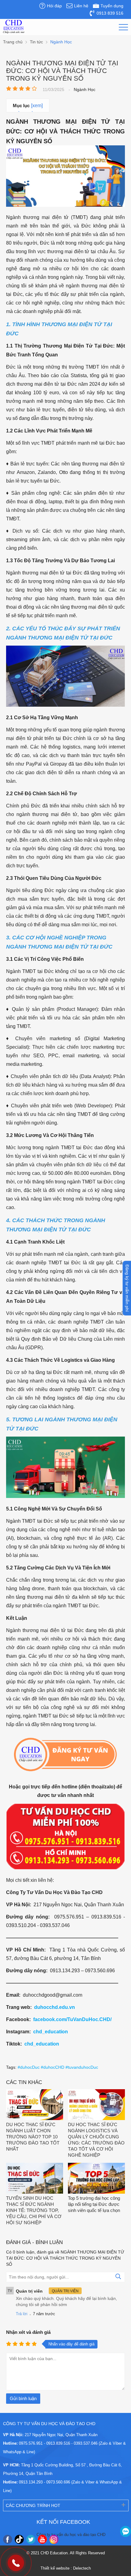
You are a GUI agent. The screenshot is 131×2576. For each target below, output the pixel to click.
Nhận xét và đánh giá (28, 2332)
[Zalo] (126, 2531)
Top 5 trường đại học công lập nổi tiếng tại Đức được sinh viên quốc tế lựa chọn (94, 2204)
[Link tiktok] (19, 2539)
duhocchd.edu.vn (55, 2007)
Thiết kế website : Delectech (66, 2568)
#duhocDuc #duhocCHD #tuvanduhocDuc (58, 2067)
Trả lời (22, 2314)
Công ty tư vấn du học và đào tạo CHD (71, 2535)
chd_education (51, 2032)
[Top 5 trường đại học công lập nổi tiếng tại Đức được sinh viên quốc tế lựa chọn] (96, 2179)
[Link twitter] (31, 2539)
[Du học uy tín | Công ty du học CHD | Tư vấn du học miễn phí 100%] (14, 27)
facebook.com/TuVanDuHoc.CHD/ (72, 2019)
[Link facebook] (8, 2539)
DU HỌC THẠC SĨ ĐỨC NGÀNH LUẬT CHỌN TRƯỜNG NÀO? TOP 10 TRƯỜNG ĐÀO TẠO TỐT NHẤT (33, 2137)
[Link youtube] (42, 2539)
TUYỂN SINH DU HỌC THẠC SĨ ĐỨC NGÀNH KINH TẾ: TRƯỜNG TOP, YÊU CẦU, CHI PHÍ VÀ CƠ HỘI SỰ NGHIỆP (34, 2210)
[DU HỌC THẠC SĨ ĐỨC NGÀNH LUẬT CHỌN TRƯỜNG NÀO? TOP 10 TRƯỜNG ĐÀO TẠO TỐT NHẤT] (35, 2105)
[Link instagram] (54, 2539)
